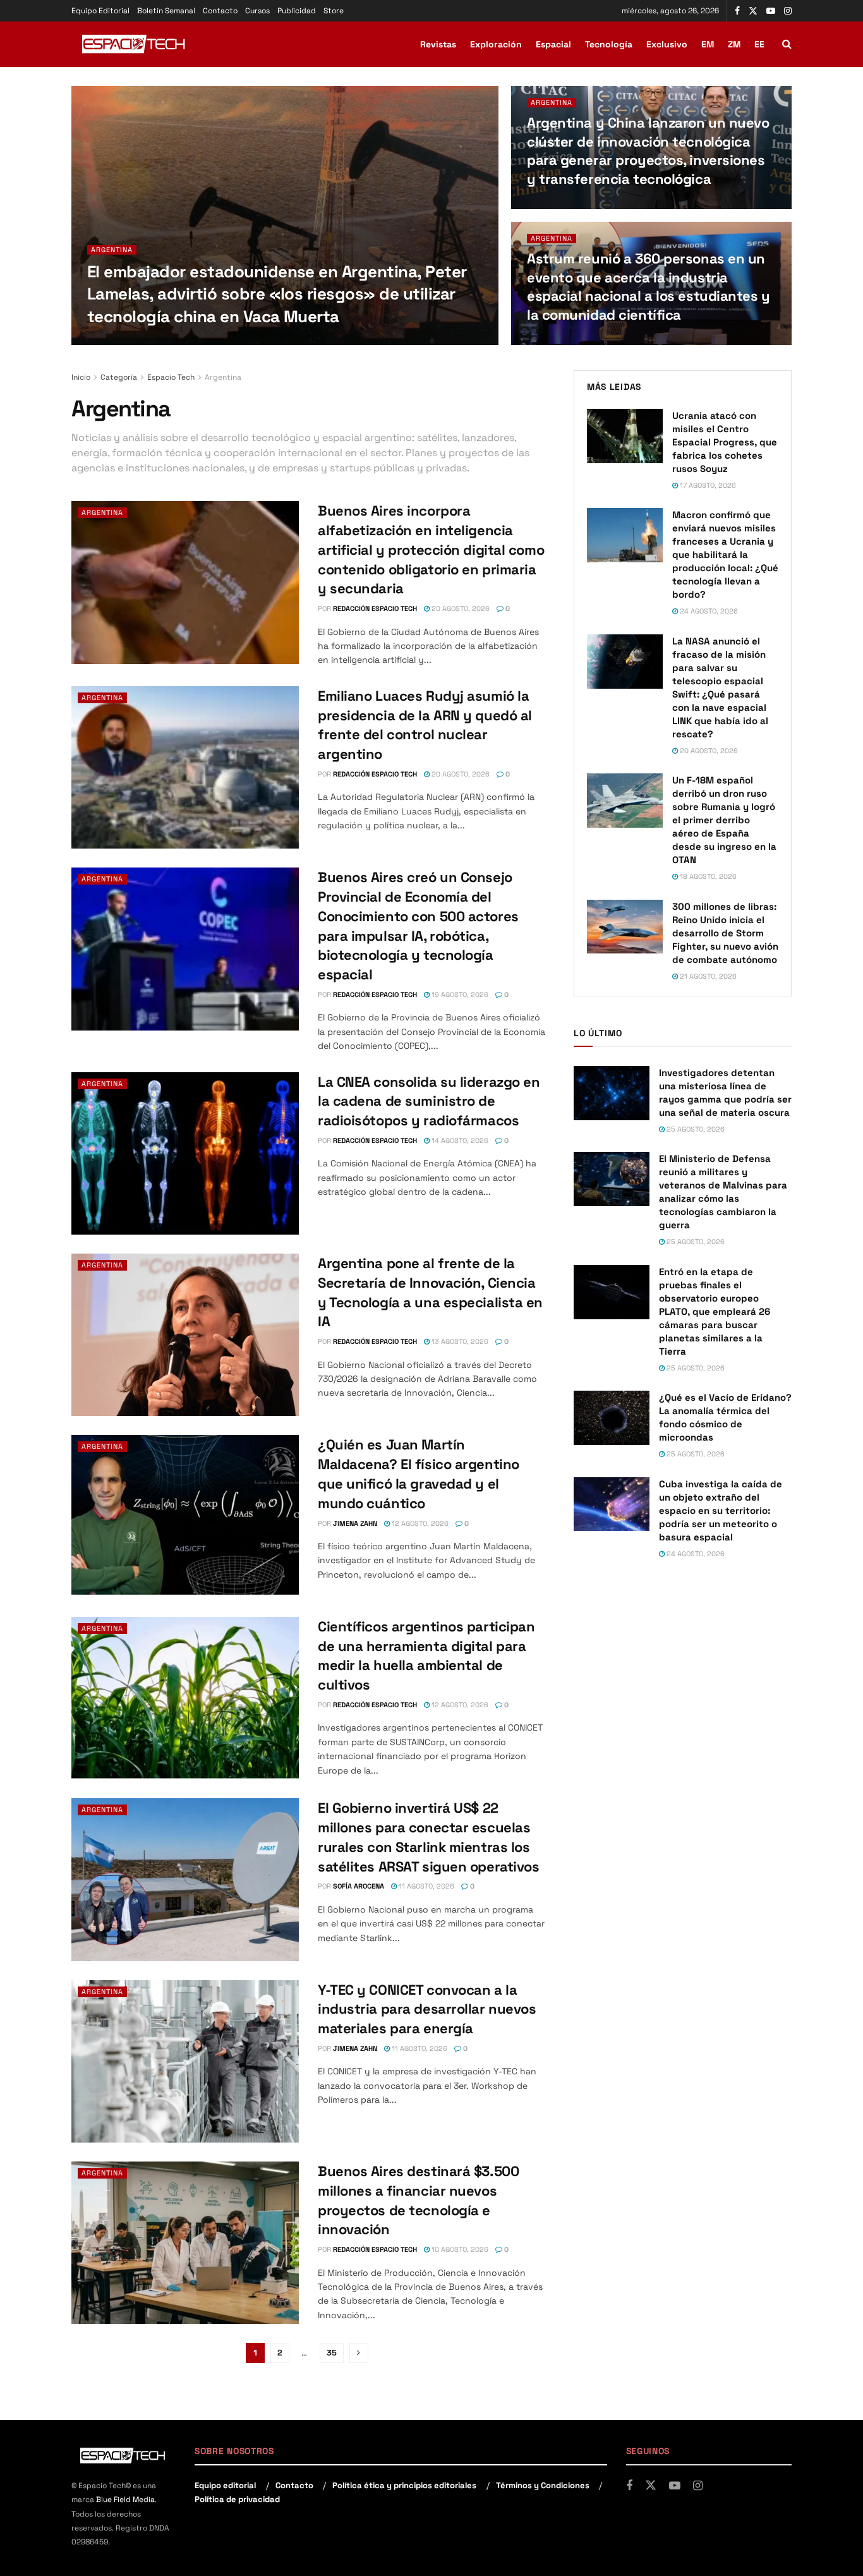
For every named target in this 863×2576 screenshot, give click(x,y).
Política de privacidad (237, 2499)
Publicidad (297, 11)
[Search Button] (787, 44)
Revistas (438, 44)
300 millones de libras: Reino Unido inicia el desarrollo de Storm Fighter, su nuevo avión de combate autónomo (725, 933)
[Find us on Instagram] (788, 11)
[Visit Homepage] (135, 44)
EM (708, 44)
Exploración (496, 44)
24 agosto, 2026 (229, 341)
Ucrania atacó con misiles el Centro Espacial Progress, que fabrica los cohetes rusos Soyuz (725, 442)
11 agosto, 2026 (425, 1886)
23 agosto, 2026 (563, 205)
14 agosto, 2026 (459, 1140)
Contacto (220, 11)
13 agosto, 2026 (459, 1341)
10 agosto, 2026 (459, 2249)
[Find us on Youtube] (771, 11)
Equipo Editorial (100, 11)
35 (332, 2353)
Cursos (257, 11)
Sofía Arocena (359, 1886)
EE (759, 44)
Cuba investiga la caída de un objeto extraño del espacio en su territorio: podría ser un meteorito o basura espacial (721, 1510)
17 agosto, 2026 (707, 485)
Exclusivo (667, 44)
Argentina (112, 250)
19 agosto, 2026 (459, 995)
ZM (734, 44)
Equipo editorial (225, 2485)
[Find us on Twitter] (753, 11)
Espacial (553, 44)
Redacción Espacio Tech (144, 341)
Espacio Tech (171, 377)
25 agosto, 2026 (695, 1129)
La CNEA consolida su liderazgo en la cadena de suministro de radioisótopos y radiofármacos (429, 1101)
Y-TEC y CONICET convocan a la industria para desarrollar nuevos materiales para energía (427, 2009)
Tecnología (609, 44)
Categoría (119, 377)
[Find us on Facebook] (737, 11)
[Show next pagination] (359, 2353)
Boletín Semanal (166, 11)
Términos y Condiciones (543, 2485)
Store (334, 11)
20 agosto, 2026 (563, 341)
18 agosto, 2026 (707, 876)
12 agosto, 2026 (419, 1523)
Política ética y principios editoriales (404, 2485)
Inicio (81, 377)
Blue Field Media (125, 2500)
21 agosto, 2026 (707, 976)
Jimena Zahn (355, 1523)
